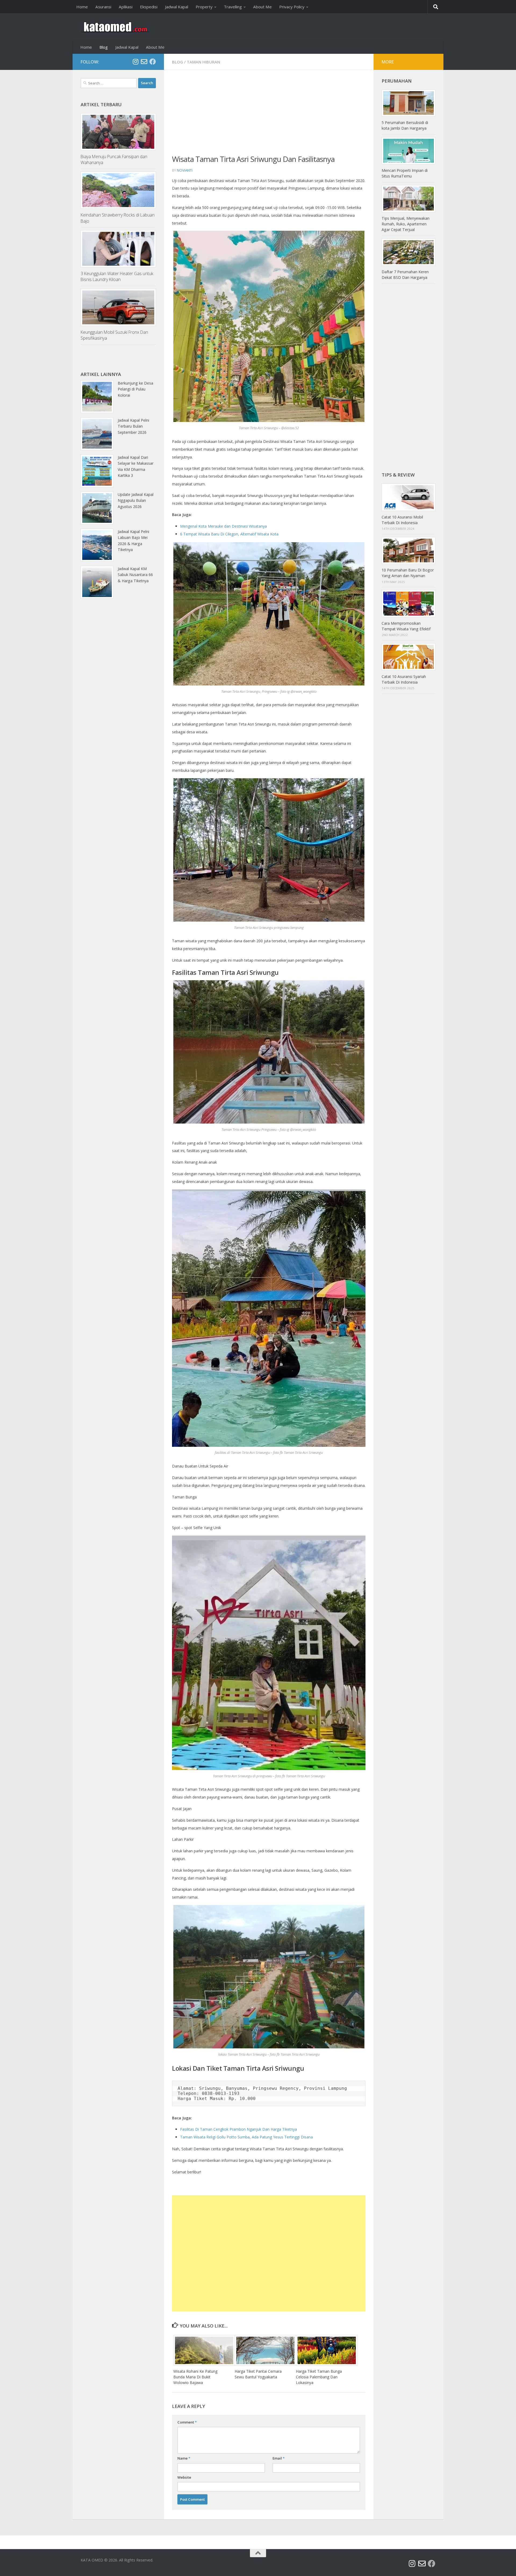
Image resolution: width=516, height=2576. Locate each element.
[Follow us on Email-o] (144, 62)
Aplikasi (126, 7)
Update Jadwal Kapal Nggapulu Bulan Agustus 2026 (136, 500)
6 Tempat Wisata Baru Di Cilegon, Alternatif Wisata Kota (229, 534)
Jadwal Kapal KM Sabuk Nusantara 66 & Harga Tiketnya (135, 575)
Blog (104, 47)
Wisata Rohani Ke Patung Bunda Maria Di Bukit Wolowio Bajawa (195, 2377)
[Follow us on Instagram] (135, 62)
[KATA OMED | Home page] (115, 27)
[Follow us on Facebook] (153, 62)
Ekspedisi (149, 7)
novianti (185, 170)
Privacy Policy (292, 7)
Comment (187, 2422)
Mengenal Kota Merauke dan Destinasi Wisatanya (223, 526)
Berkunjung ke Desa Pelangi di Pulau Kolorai (135, 389)
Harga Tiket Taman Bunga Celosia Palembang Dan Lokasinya (319, 2377)
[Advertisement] (269, 116)
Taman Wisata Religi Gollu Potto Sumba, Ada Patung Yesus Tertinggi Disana (246, 2137)
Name (184, 2458)
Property (204, 7)
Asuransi (103, 7)
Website (184, 2477)
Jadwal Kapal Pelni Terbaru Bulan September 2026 (133, 426)
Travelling (233, 7)
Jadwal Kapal (177, 7)
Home (82, 7)
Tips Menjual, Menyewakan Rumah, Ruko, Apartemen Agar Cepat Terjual (406, 224)
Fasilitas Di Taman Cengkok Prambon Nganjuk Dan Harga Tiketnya (239, 2129)
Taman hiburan (203, 62)
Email (279, 2458)
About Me (262, 7)
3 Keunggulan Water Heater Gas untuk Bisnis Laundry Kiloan (117, 276)
